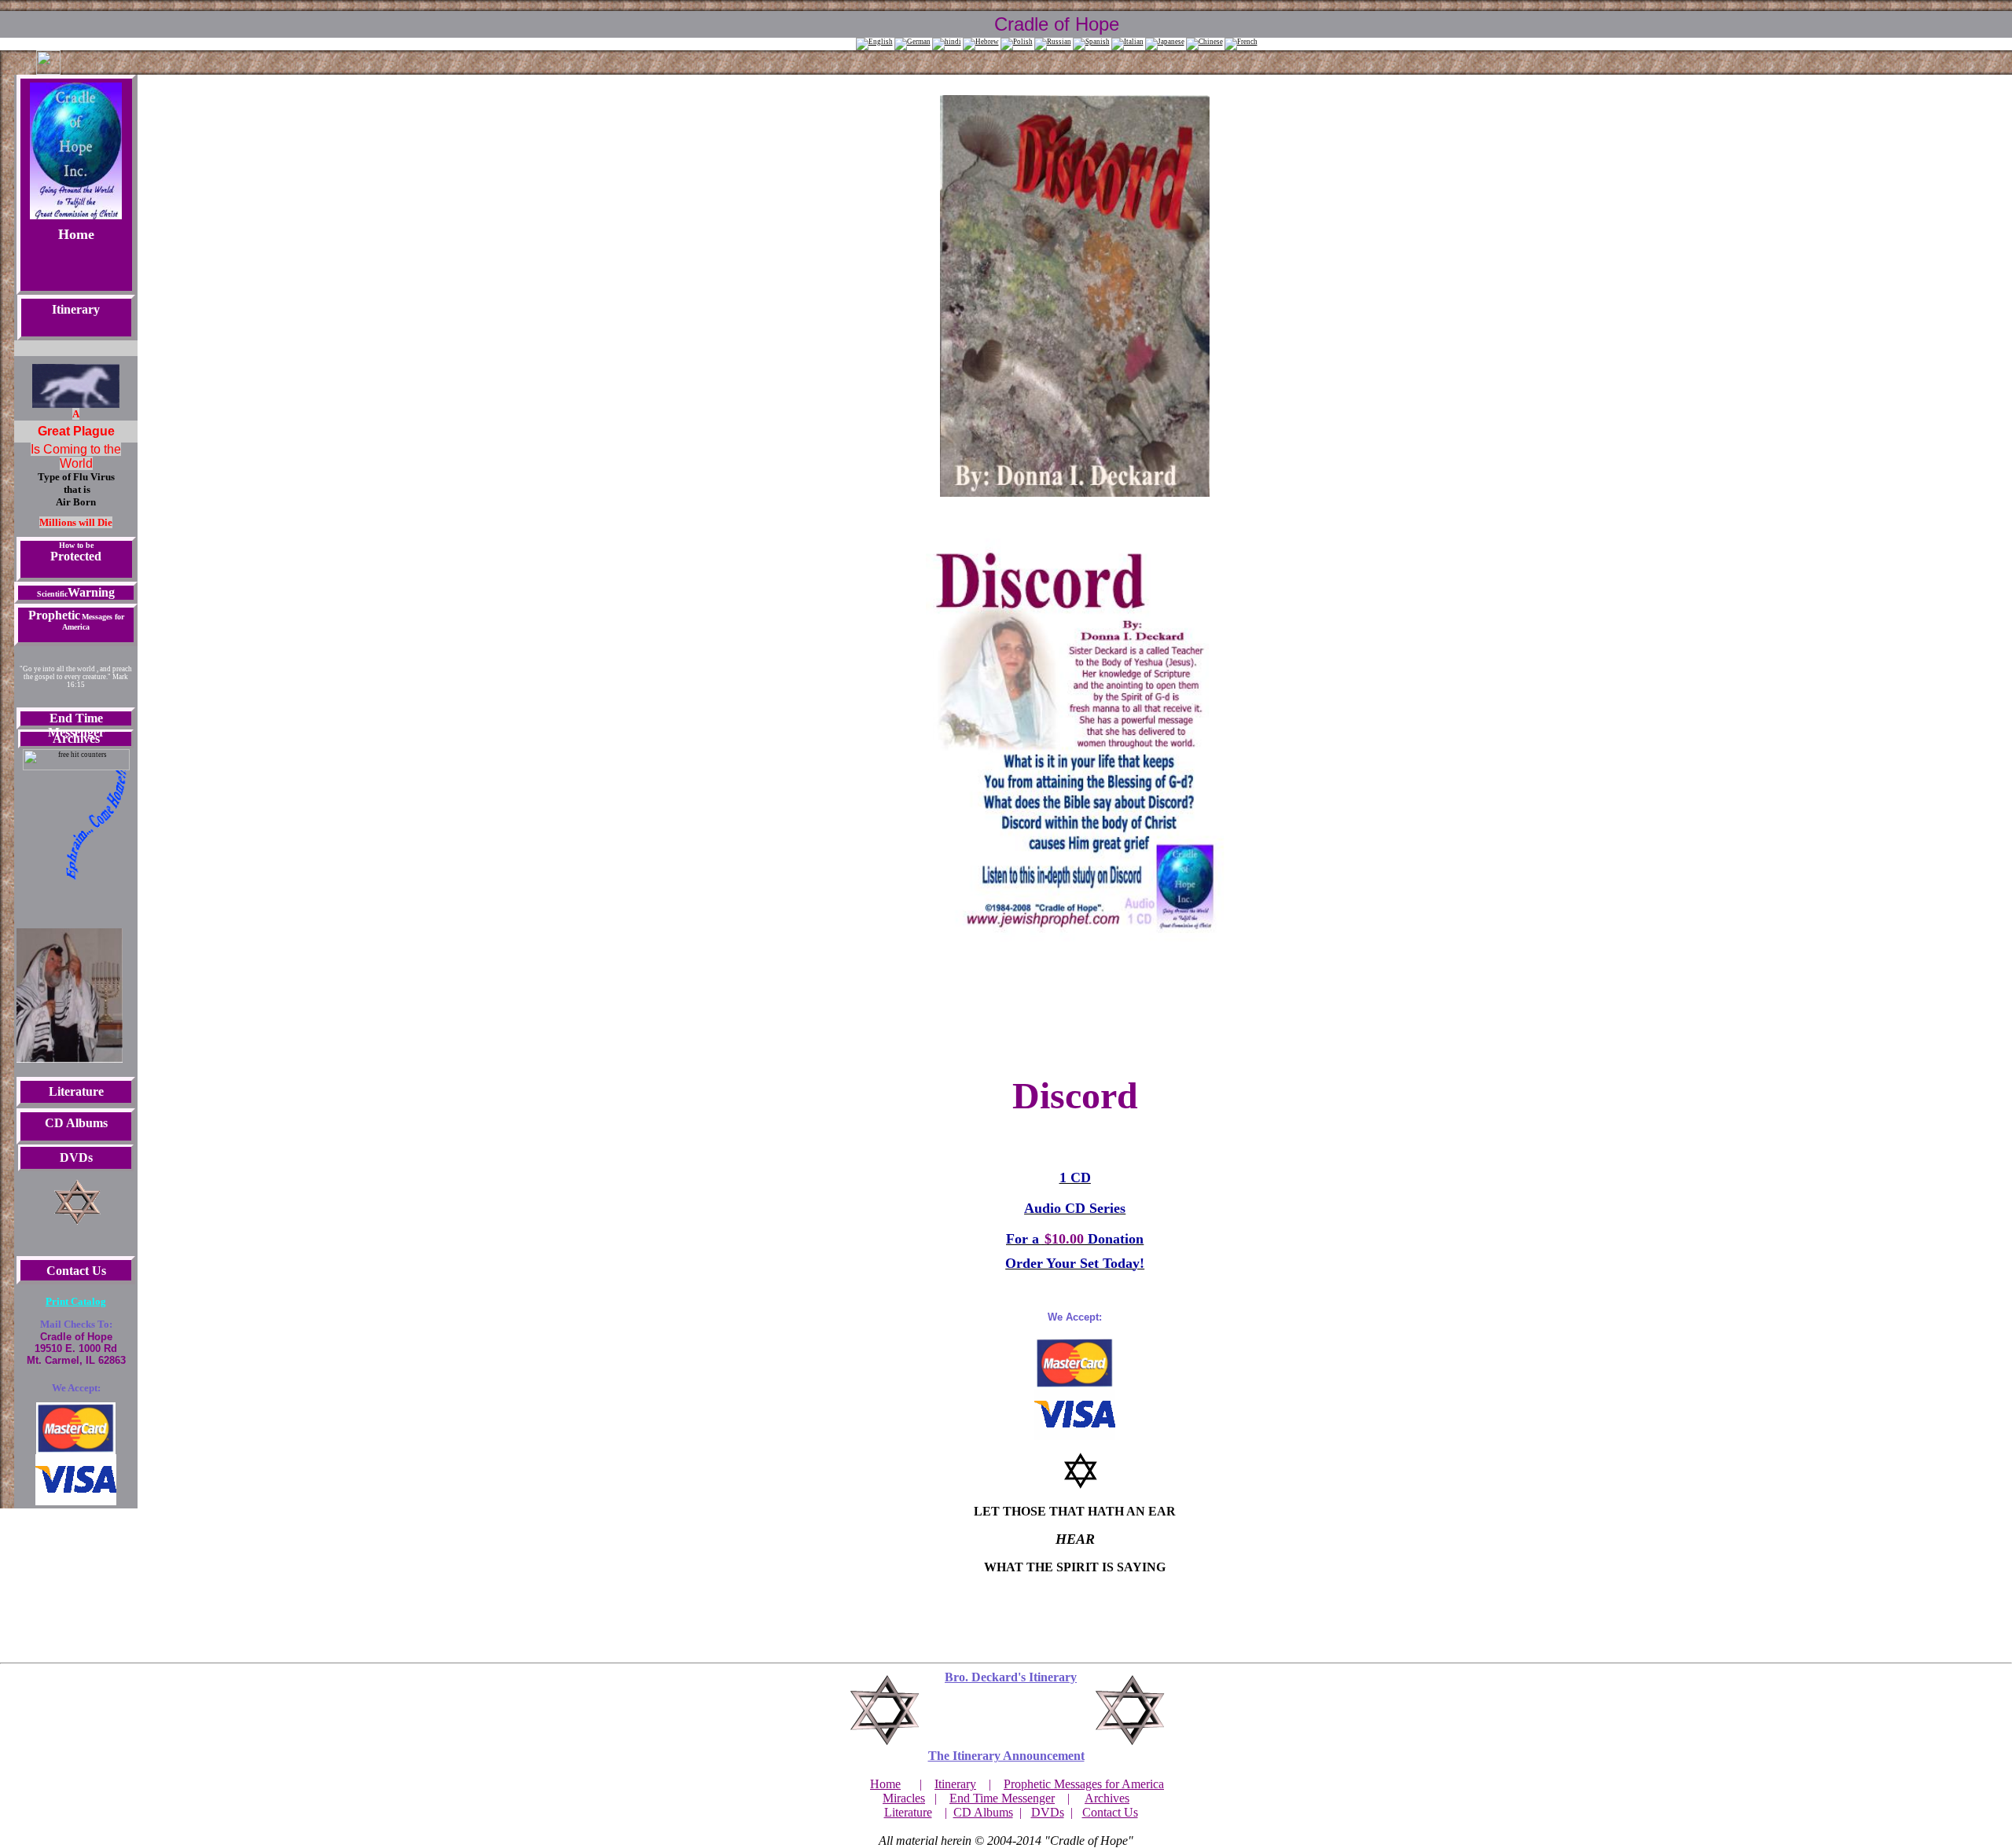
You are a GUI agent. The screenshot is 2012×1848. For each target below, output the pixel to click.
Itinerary (76, 309)
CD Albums (983, 1812)
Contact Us (1110, 1812)
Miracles (904, 1798)
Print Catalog (76, 1301)
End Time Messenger (1002, 1798)
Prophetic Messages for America (1084, 1784)
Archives (1107, 1798)
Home (76, 234)
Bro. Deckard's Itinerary (1011, 1677)
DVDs (1048, 1812)
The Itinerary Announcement (1006, 1756)
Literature (908, 1812)
